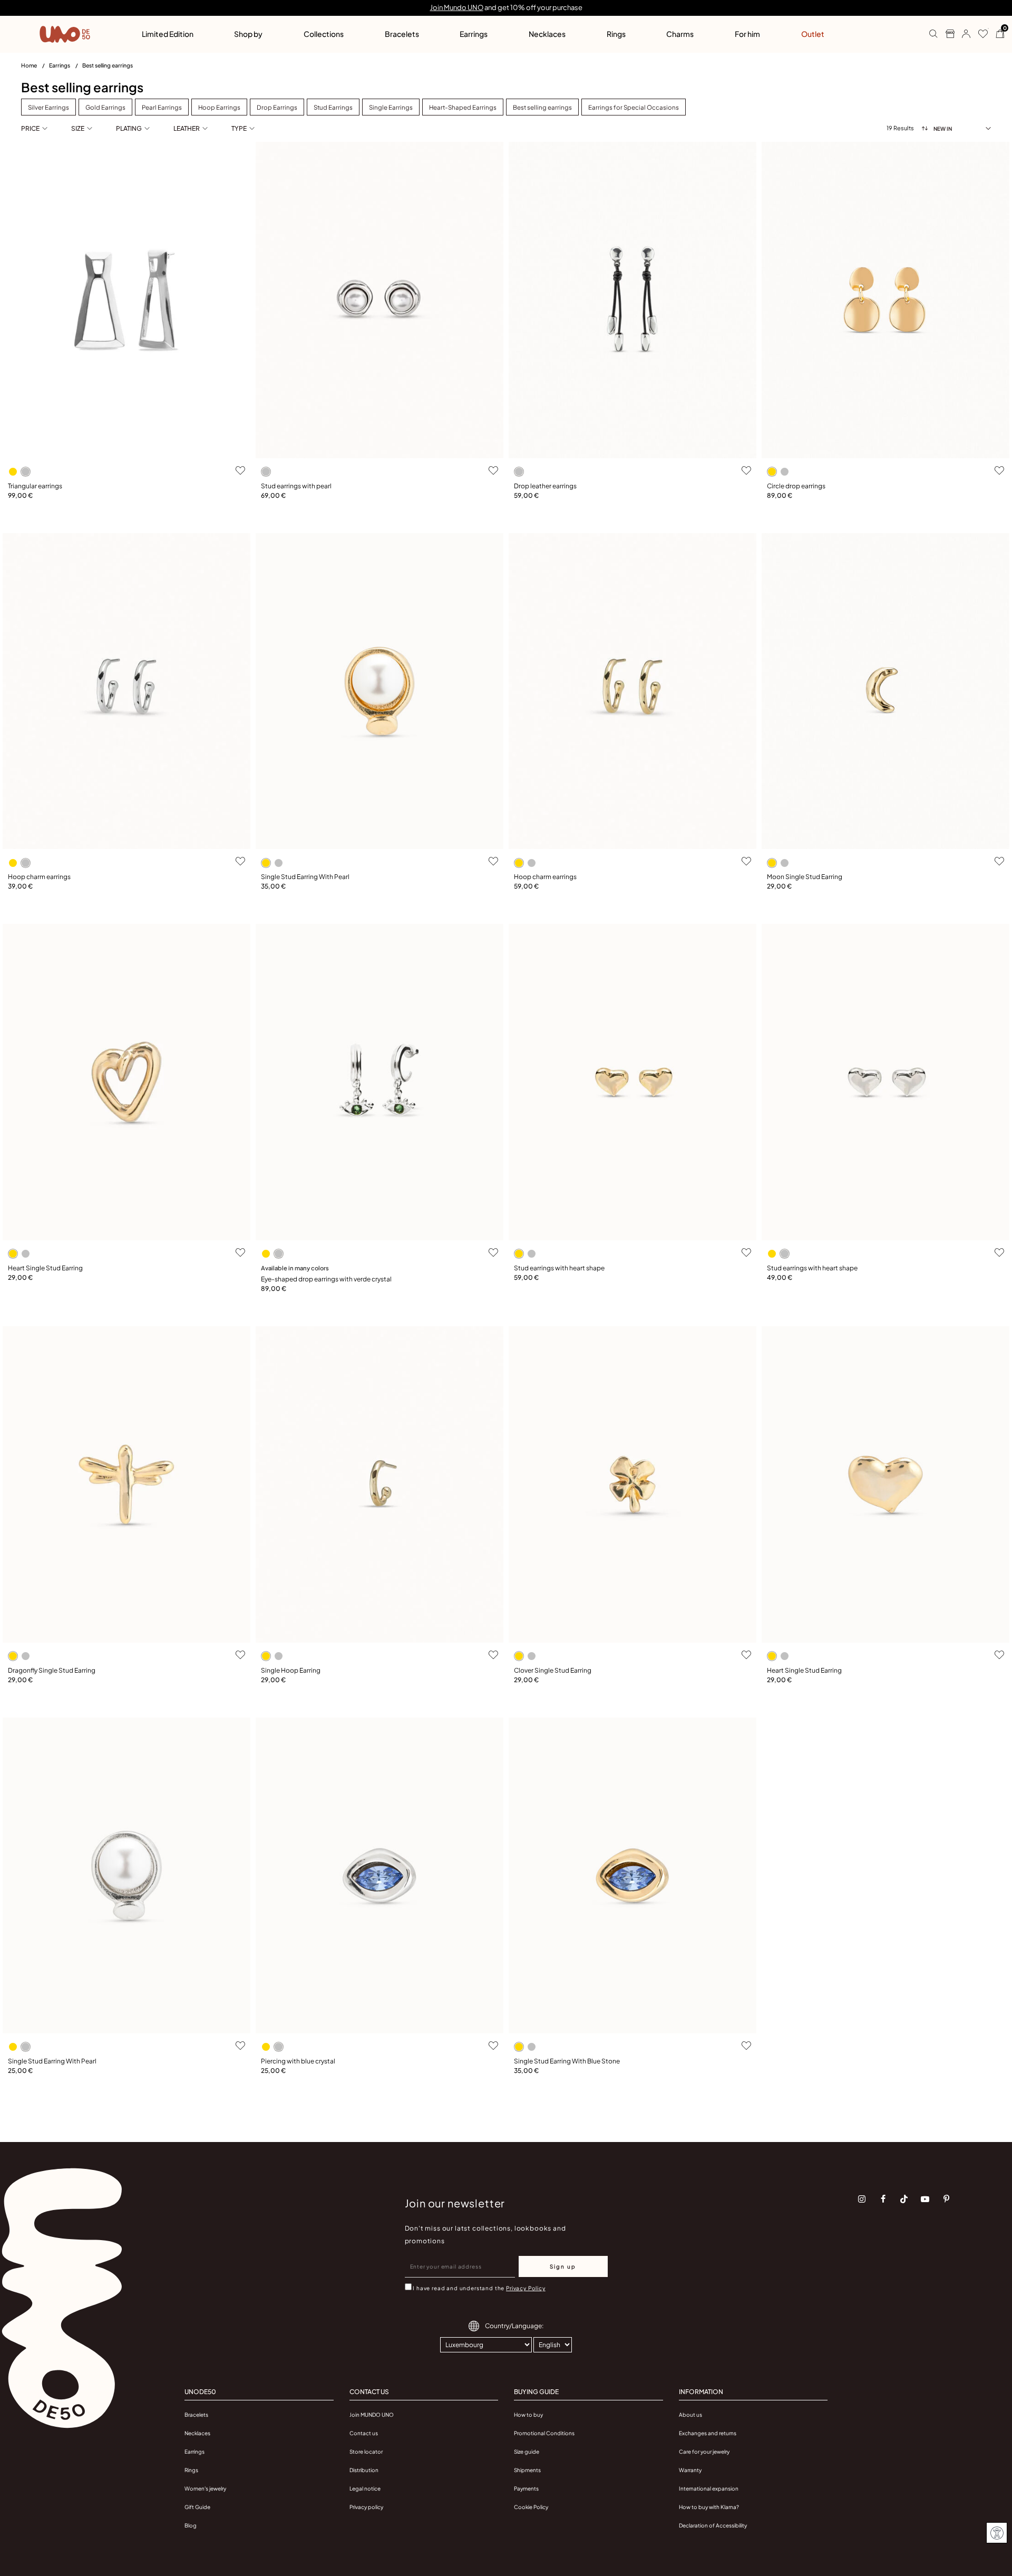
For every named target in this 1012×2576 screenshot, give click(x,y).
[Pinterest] (946, 2199)
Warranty (690, 2470)
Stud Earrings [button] (333, 107)
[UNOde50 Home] (65, 34)
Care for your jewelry (704, 2452)
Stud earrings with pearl (296, 486)
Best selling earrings (108, 65)
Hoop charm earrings (39, 877)
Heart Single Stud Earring (45, 1268)
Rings (191, 2470)
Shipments (527, 2470)
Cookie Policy (531, 2507)
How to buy (528, 2415)
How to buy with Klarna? (709, 2507)
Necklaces (197, 2433)
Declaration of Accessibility (713, 2525)
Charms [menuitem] (680, 34)
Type (239, 128)
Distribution (364, 2470)
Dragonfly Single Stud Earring (52, 1670)
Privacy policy (366, 2507)
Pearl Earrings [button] (162, 107)
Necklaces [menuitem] (547, 34)
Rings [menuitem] (616, 34)
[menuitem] (35, 67)
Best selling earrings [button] (542, 107)
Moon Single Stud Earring (805, 877)
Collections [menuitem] (324, 34)
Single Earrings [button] (391, 107)
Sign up (563, 2266)
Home (30, 65)
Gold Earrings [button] (105, 107)
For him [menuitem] (747, 34)
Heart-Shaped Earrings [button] (463, 107)
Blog (191, 2525)
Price (30, 128)
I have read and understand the (479, 2288)
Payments (526, 2488)
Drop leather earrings (545, 486)
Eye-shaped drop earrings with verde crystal (326, 1279)
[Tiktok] (904, 2199)
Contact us (364, 2433)
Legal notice (365, 2488)
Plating (129, 128)
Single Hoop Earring (291, 1670)
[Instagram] (862, 2199)
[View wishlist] (979, 34)
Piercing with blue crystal (298, 2061)
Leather (187, 128)
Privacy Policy (526, 2288)
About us (690, 2415)
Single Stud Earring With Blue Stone (567, 2061)
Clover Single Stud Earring (553, 1670)
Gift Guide (197, 2507)
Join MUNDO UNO (372, 2415)
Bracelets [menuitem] (402, 34)
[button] (962, 34)
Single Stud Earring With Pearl (305, 877)
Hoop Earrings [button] (219, 107)
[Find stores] (946, 34)
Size (78, 128)
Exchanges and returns (708, 2433)
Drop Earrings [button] (277, 107)
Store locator (366, 2452)
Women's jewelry (205, 2488)
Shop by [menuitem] (248, 34)
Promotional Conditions (544, 2433)
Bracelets (196, 2415)
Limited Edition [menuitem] (168, 34)
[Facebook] (883, 2199)
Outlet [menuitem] (813, 34)
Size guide (527, 2452)
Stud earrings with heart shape (559, 1268)
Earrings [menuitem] (474, 34)
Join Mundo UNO (457, 7)
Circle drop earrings (796, 486)
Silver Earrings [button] (48, 107)
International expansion (709, 2488)
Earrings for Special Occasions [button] (634, 107)
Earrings (60, 65)
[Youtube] (925, 2199)
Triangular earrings (35, 486)
